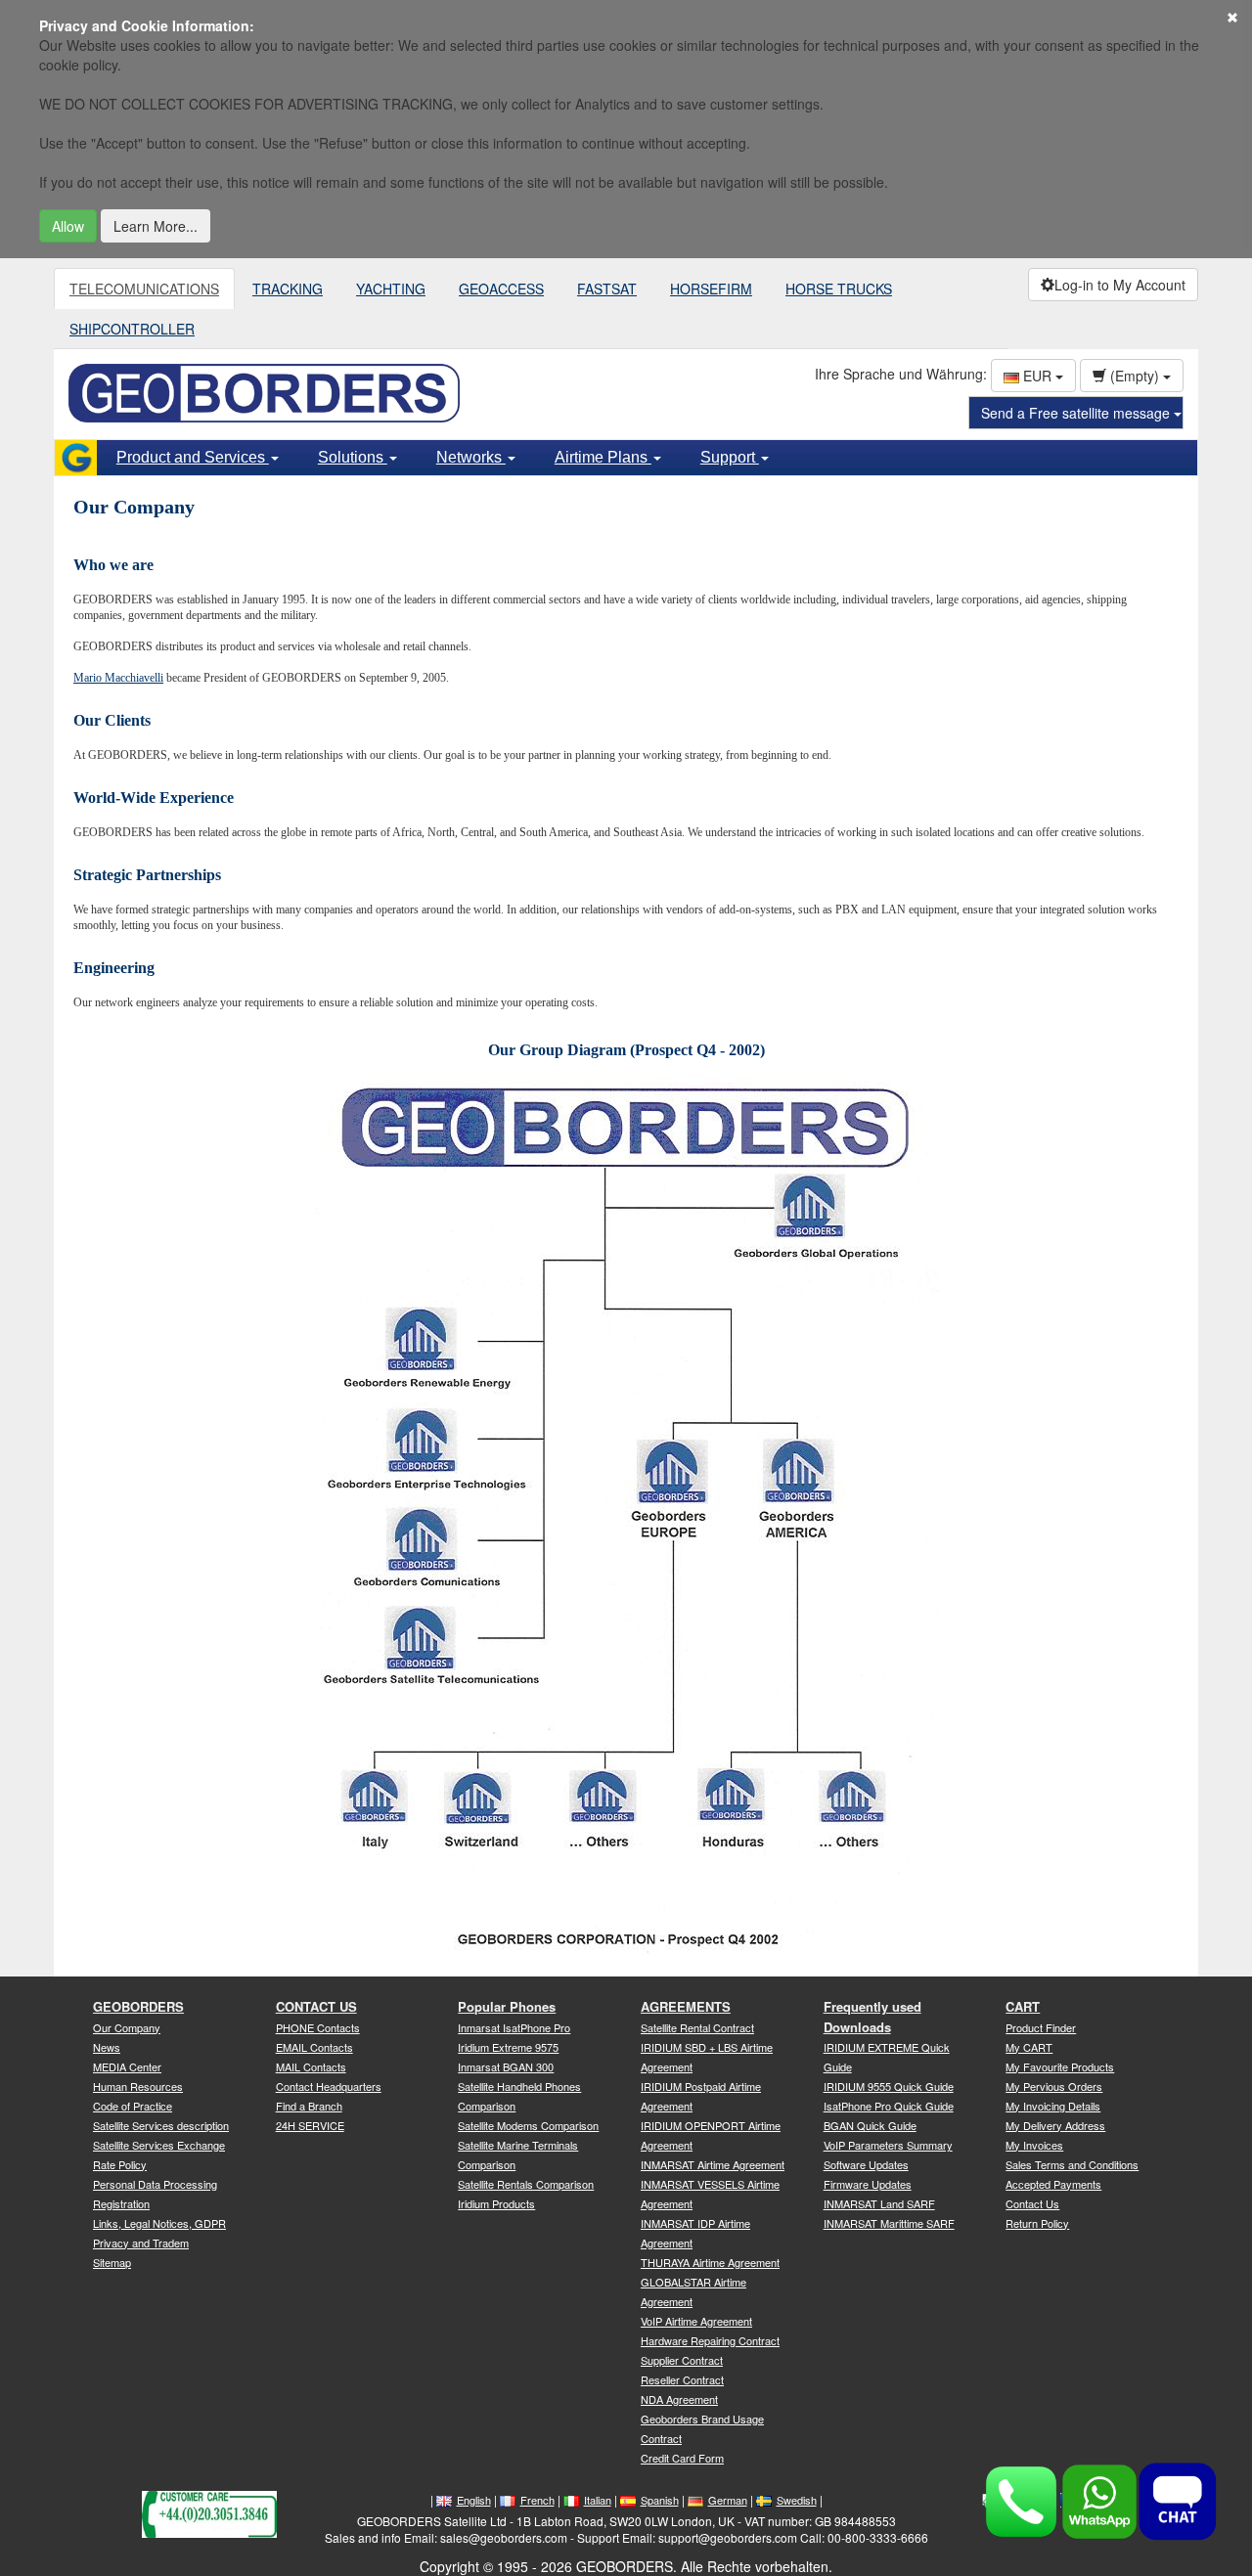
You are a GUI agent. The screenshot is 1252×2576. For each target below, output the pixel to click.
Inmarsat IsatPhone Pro (514, 2027)
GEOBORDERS (138, 2006)
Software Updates (866, 2164)
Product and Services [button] (193, 457)
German (728, 2500)
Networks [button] (471, 457)
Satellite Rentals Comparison (526, 2184)
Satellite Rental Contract (697, 2027)
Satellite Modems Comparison (528, 2125)
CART (1023, 2006)
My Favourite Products (1060, 2066)
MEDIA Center (127, 2066)
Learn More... (156, 226)
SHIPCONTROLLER (132, 329)
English (474, 2500)
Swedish (797, 2500)
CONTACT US (316, 2006)
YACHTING (391, 289)
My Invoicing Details (1053, 2106)
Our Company (127, 2027)
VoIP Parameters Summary (888, 2145)
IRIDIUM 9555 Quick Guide (889, 2086)
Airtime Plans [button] (603, 457)
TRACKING (288, 289)
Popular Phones (507, 2006)
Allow (68, 226)
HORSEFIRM (711, 289)
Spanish (660, 2500)
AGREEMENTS (686, 2006)
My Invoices (1034, 2145)
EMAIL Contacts (314, 2047)
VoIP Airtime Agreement (696, 2321)
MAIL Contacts (311, 2066)
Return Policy (1037, 2223)
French (537, 2500)
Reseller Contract (682, 2379)
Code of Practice (133, 2106)
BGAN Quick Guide (870, 2125)
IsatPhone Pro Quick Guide (889, 2106)
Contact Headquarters (329, 2086)
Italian (598, 2500)
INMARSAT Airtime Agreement (713, 2164)
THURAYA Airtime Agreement (710, 2262)
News (107, 2047)
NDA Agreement (679, 2399)
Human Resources (138, 2086)
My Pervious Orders (1054, 2086)
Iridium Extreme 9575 (508, 2047)
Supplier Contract (682, 2360)
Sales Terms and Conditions (1072, 2164)
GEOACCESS (501, 289)
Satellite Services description (161, 2125)
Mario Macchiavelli (118, 678)
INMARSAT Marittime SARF (889, 2223)
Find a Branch (309, 2106)
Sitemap (112, 2262)
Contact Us (1032, 2203)
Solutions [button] (353, 457)
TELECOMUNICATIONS (144, 289)
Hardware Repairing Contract (710, 2340)
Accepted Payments (1053, 2184)
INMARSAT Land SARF (879, 2203)
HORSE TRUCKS (839, 289)
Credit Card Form (682, 2458)
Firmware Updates (868, 2184)
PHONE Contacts (318, 2027)
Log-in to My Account (1120, 285)
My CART (1029, 2047)
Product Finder (1041, 2027)
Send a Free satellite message (1077, 413)
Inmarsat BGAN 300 (506, 2066)
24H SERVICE (310, 2125)
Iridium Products (496, 2203)
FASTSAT (607, 289)
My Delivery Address (1055, 2125)
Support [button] (730, 457)
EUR (1037, 376)
